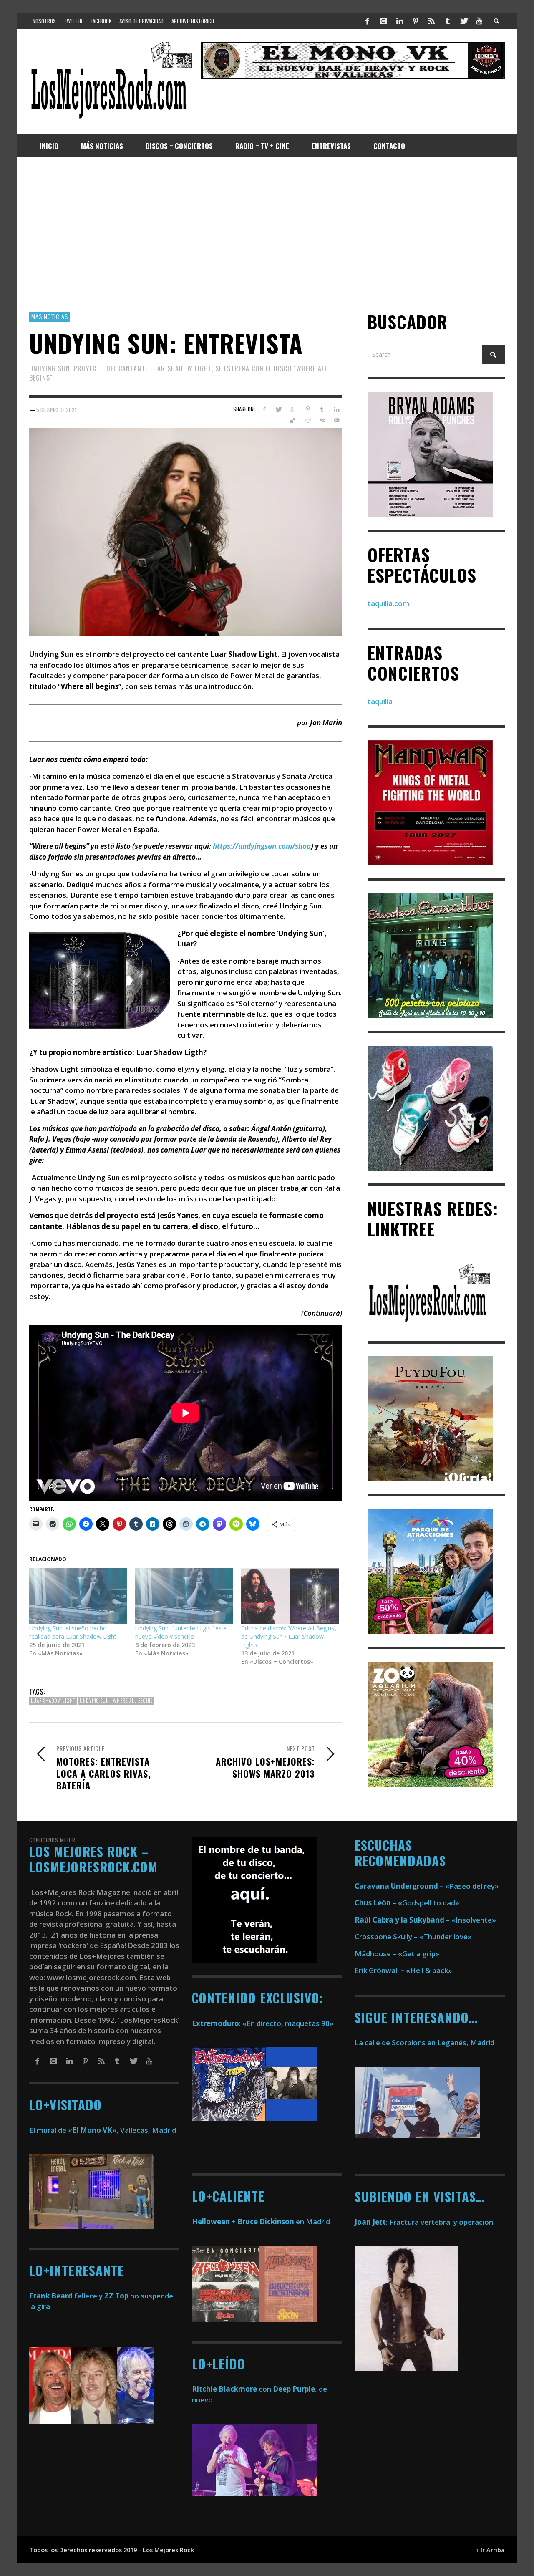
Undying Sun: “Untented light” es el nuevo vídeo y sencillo (181, 1632)
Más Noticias (50, 316)
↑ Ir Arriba (490, 2550)
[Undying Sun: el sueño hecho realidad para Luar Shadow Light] (78, 1596)
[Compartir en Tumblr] (322, 409)
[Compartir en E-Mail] (336, 420)
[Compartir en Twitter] (278, 409)
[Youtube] (479, 21)
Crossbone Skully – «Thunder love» (413, 1936)
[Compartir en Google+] (293, 409)
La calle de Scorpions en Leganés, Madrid (425, 2042)
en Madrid (261, 2222)
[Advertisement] (267, 235)
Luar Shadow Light (53, 1701)
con (232, 2389)
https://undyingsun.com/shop (262, 846)
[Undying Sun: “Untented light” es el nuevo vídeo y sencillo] (184, 1596)
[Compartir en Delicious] (293, 420)
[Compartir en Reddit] (308, 420)
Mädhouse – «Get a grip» (397, 1954)
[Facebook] (368, 21)
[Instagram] (383, 21)
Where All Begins (133, 1701)
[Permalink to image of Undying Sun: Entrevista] (186, 531)
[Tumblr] (448, 21)
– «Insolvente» (425, 1920)
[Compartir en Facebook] (264, 409)
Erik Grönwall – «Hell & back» (403, 1970)
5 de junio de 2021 (56, 409)
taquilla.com (388, 603)
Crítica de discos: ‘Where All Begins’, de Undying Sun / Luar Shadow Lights (289, 1636)
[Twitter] (463, 21)
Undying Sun (94, 1701)
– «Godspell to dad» (407, 1903)
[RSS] (431, 21)
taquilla (380, 701)
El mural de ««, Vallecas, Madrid (103, 2130)
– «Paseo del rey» (427, 1886)
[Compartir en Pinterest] (308, 409)
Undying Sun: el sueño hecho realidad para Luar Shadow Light (73, 1632)
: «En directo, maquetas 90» (263, 2023)
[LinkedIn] (399, 21)
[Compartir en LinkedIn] (336, 409)
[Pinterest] (416, 21)
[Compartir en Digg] (322, 420)
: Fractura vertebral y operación (424, 2222)
